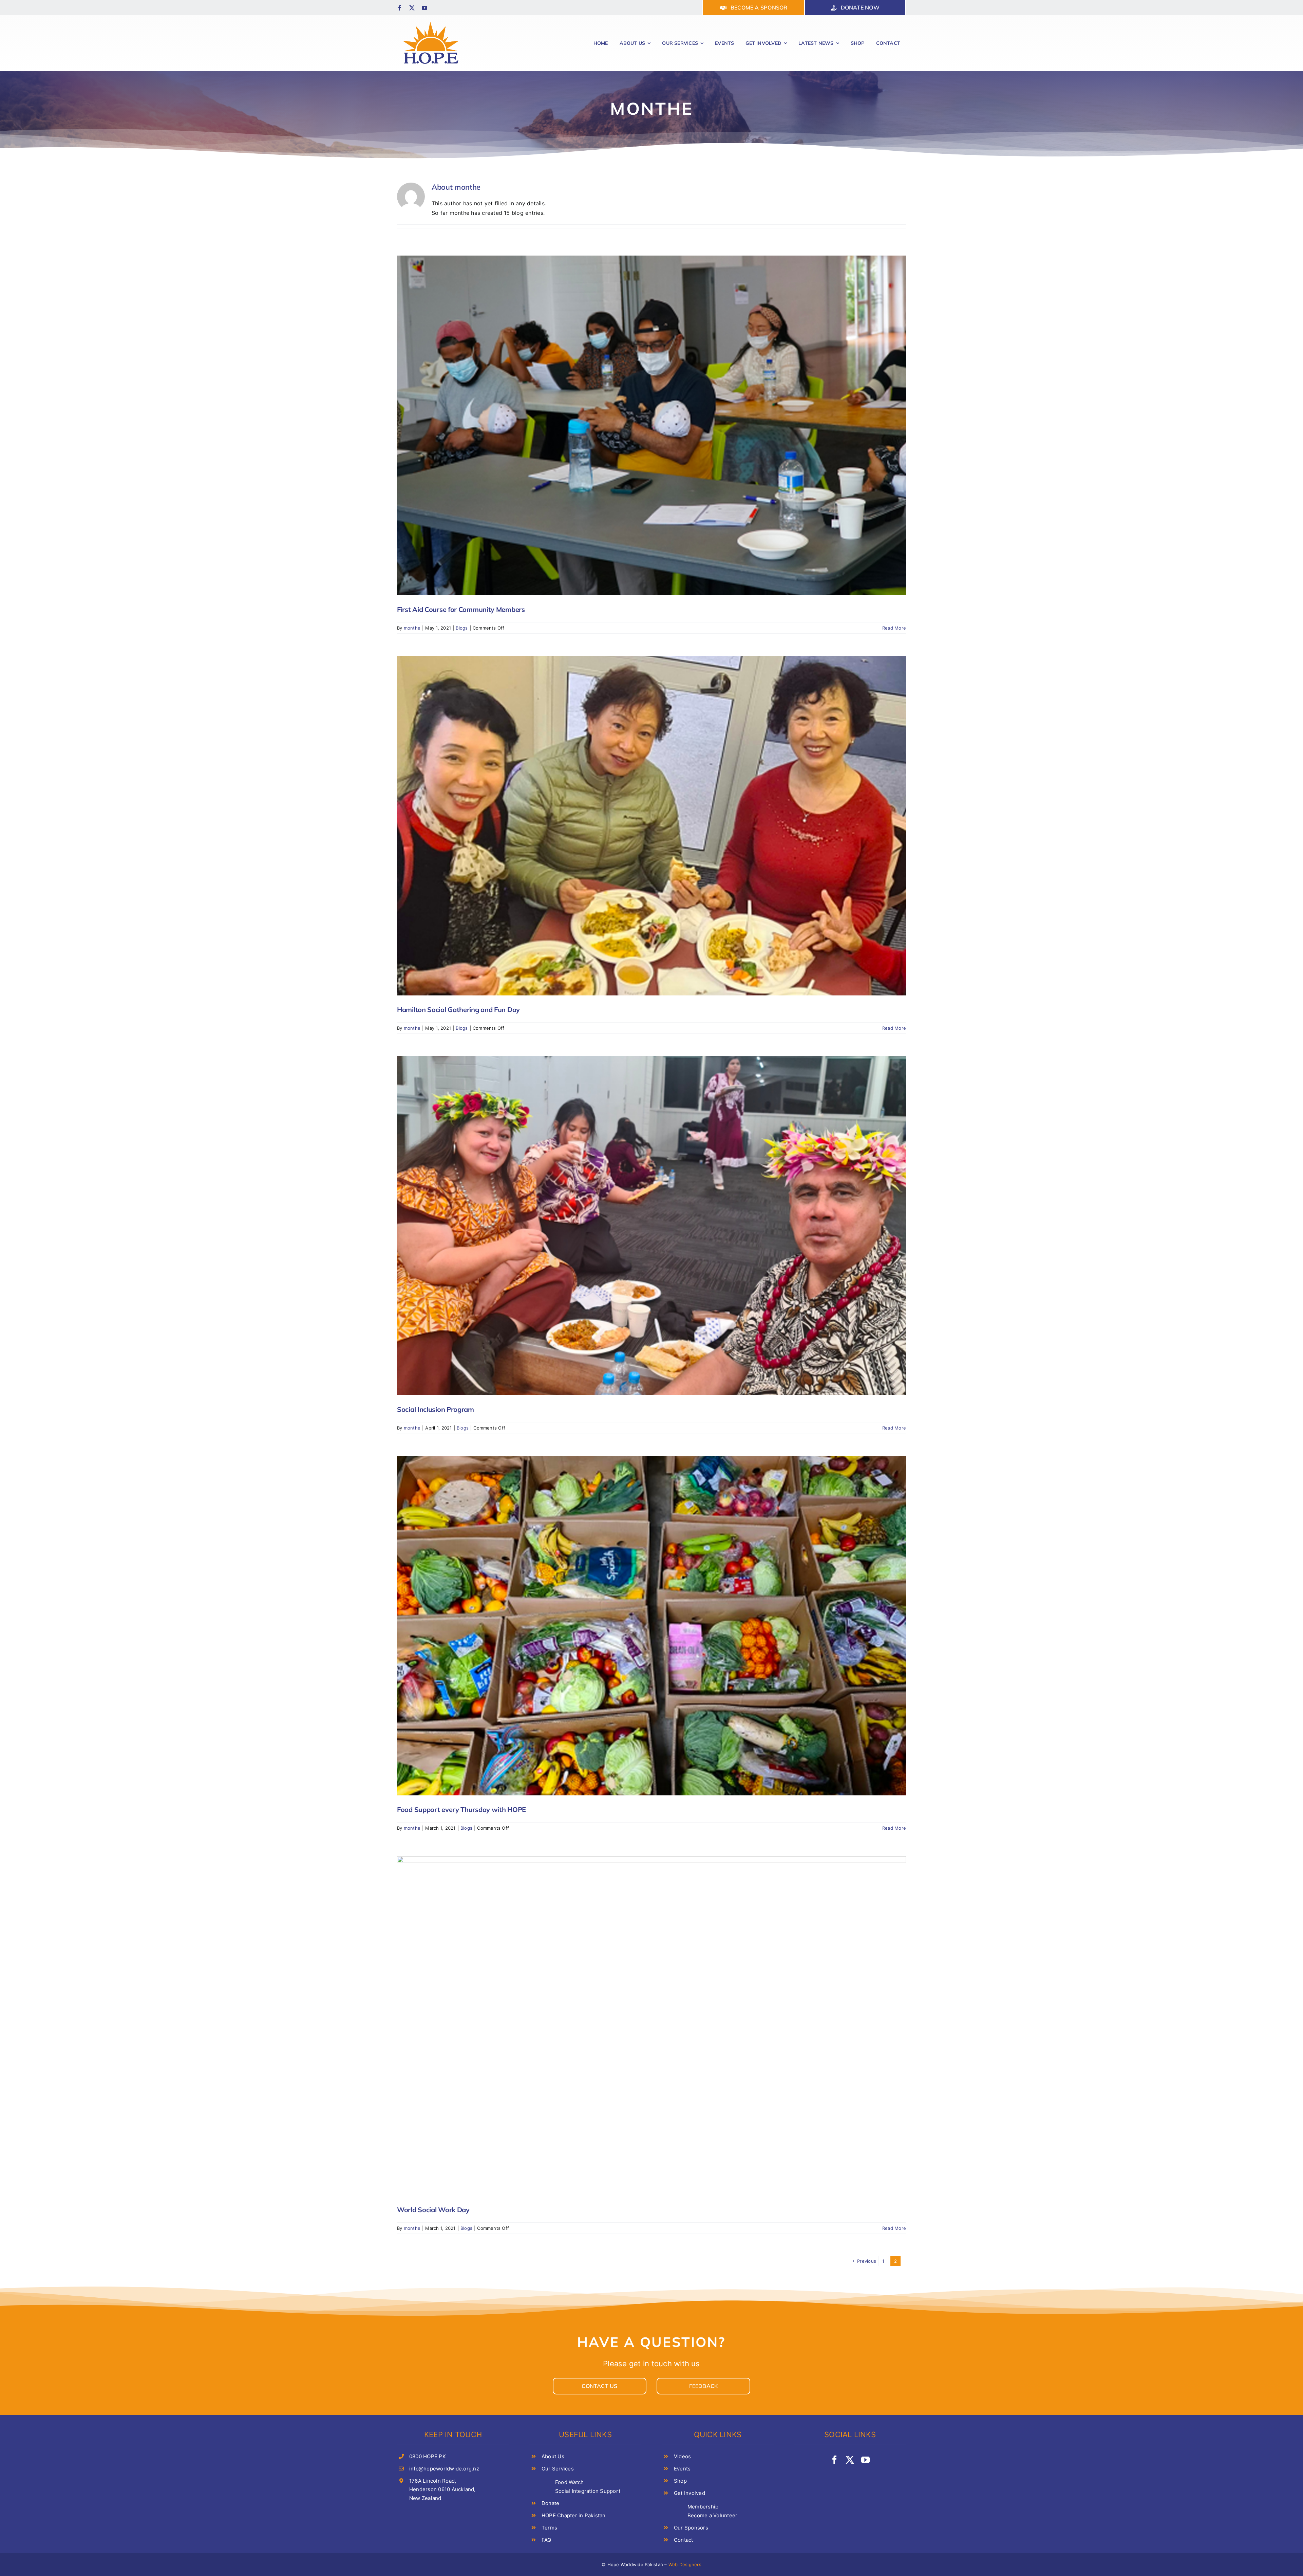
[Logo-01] (431, 21)
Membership (703, 2507)
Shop (680, 2481)
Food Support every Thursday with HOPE (461, 1809)
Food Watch (569, 2482)
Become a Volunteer (712, 2515)
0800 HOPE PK (428, 2456)
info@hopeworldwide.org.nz (444, 2469)
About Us (553, 2456)
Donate (550, 2503)
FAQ (546, 2540)
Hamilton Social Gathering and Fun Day (458, 1010)
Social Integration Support (588, 2491)
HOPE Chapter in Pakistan (574, 2515)
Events (682, 2469)
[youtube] (424, 8)
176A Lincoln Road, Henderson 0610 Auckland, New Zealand (442, 2489)
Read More (894, 628)
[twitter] (412, 8)
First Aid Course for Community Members (461, 609)
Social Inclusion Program (436, 1409)
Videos (682, 2456)
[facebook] (400, 8)
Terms (549, 2528)
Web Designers (685, 2564)
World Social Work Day (433, 2210)
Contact (684, 2540)
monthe (412, 628)
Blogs (462, 628)
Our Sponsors (691, 2528)
